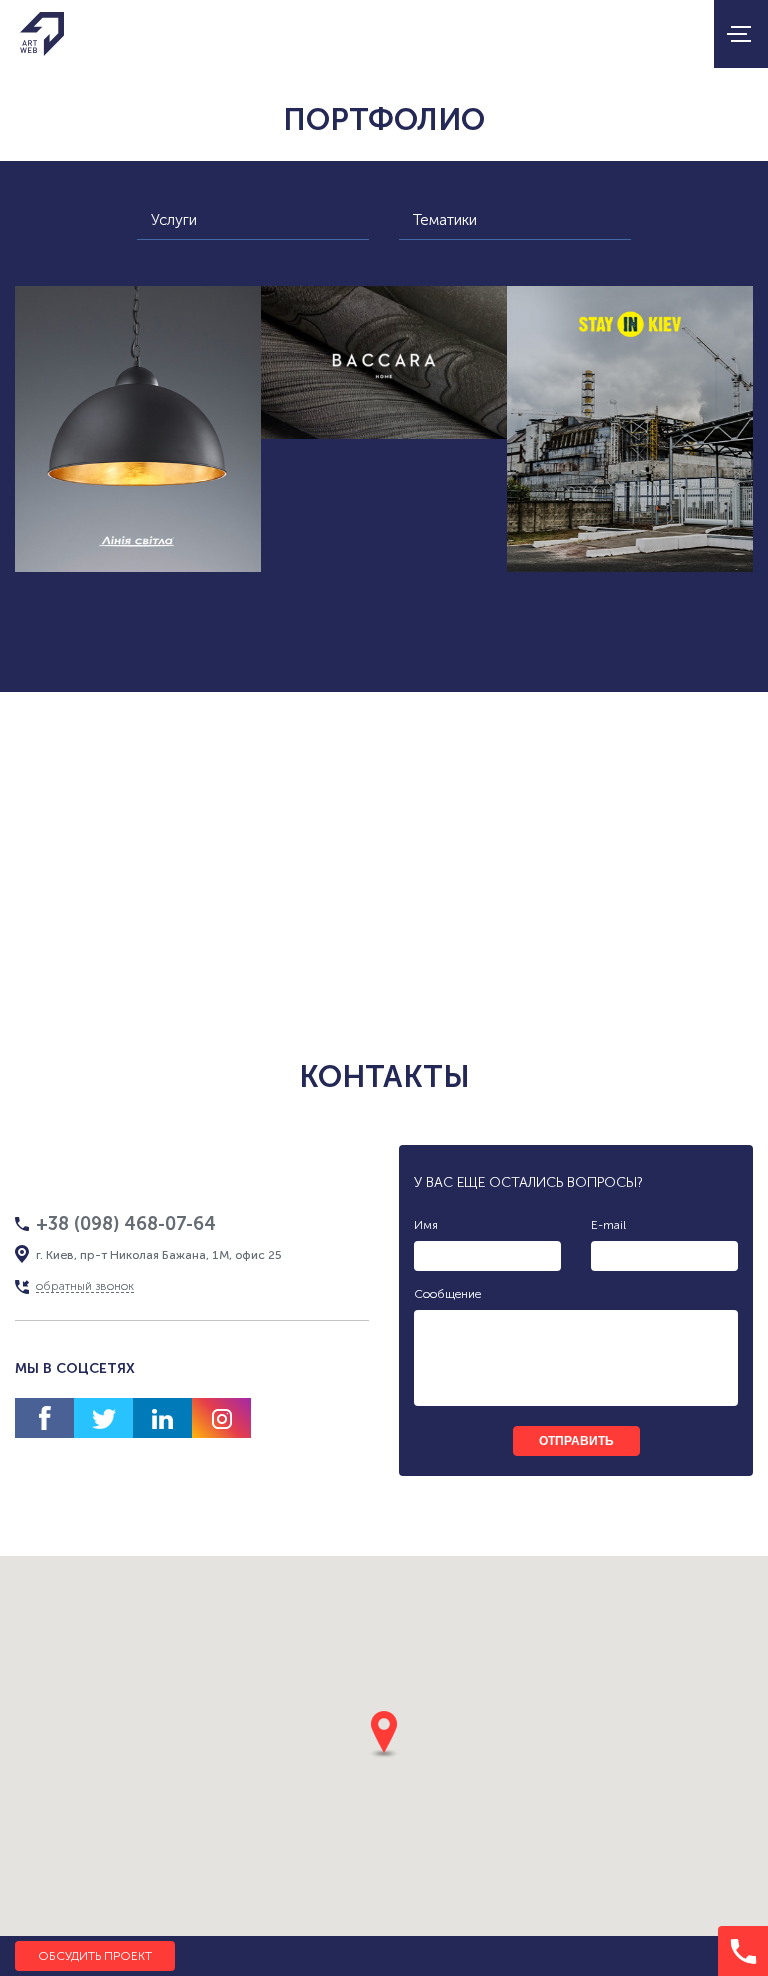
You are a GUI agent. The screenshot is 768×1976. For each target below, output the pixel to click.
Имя (426, 1225)
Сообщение (447, 1294)
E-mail (608, 1225)
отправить (576, 1441)
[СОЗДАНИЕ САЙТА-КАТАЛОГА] (384, 362)
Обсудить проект (95, 1956)
